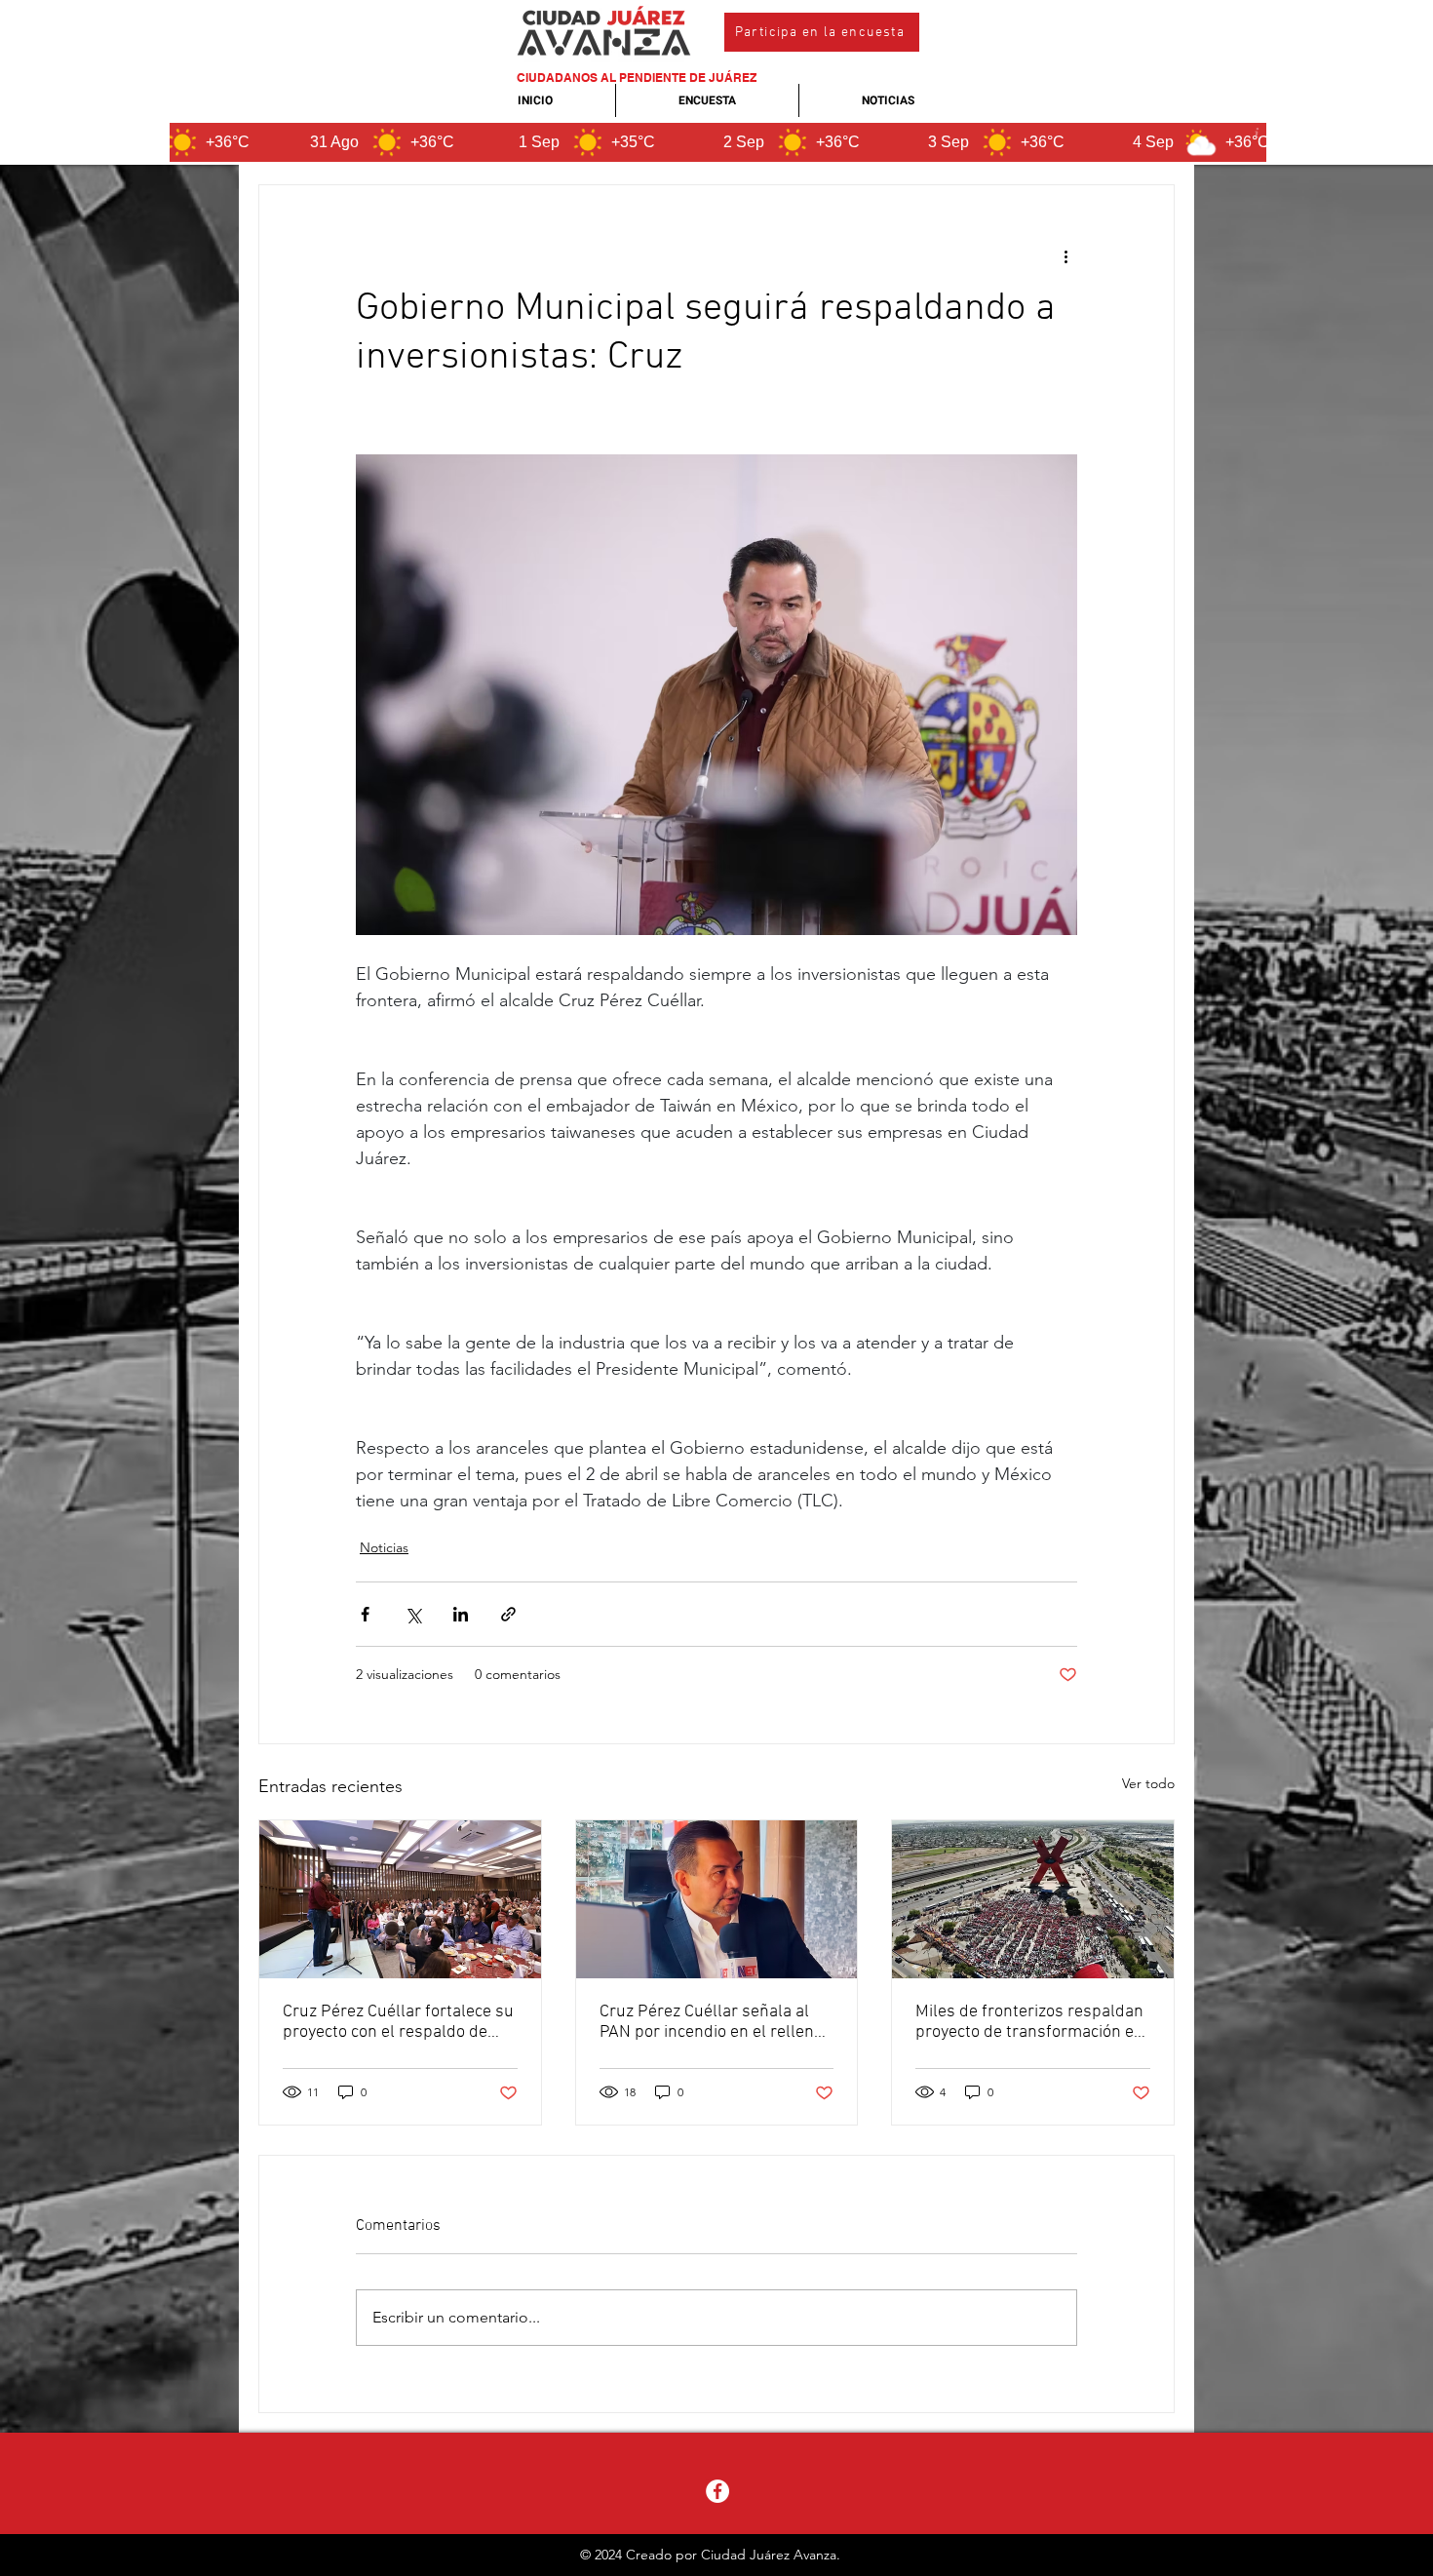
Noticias (384, 1547)
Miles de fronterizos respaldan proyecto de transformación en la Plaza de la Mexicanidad (1029, 2022)
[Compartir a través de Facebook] (365, 1614)
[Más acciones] (1065, 255)
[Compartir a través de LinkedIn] (461, 1614)
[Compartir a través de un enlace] (508, 1614)
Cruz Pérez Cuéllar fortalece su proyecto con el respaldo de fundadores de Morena (398, 2022)
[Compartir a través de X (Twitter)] (413, 1614)
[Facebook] (717, 2491)
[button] (822, 32)
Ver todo (1148, 1783)
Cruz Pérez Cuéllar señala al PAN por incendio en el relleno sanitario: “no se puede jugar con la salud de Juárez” (711, 2022)
